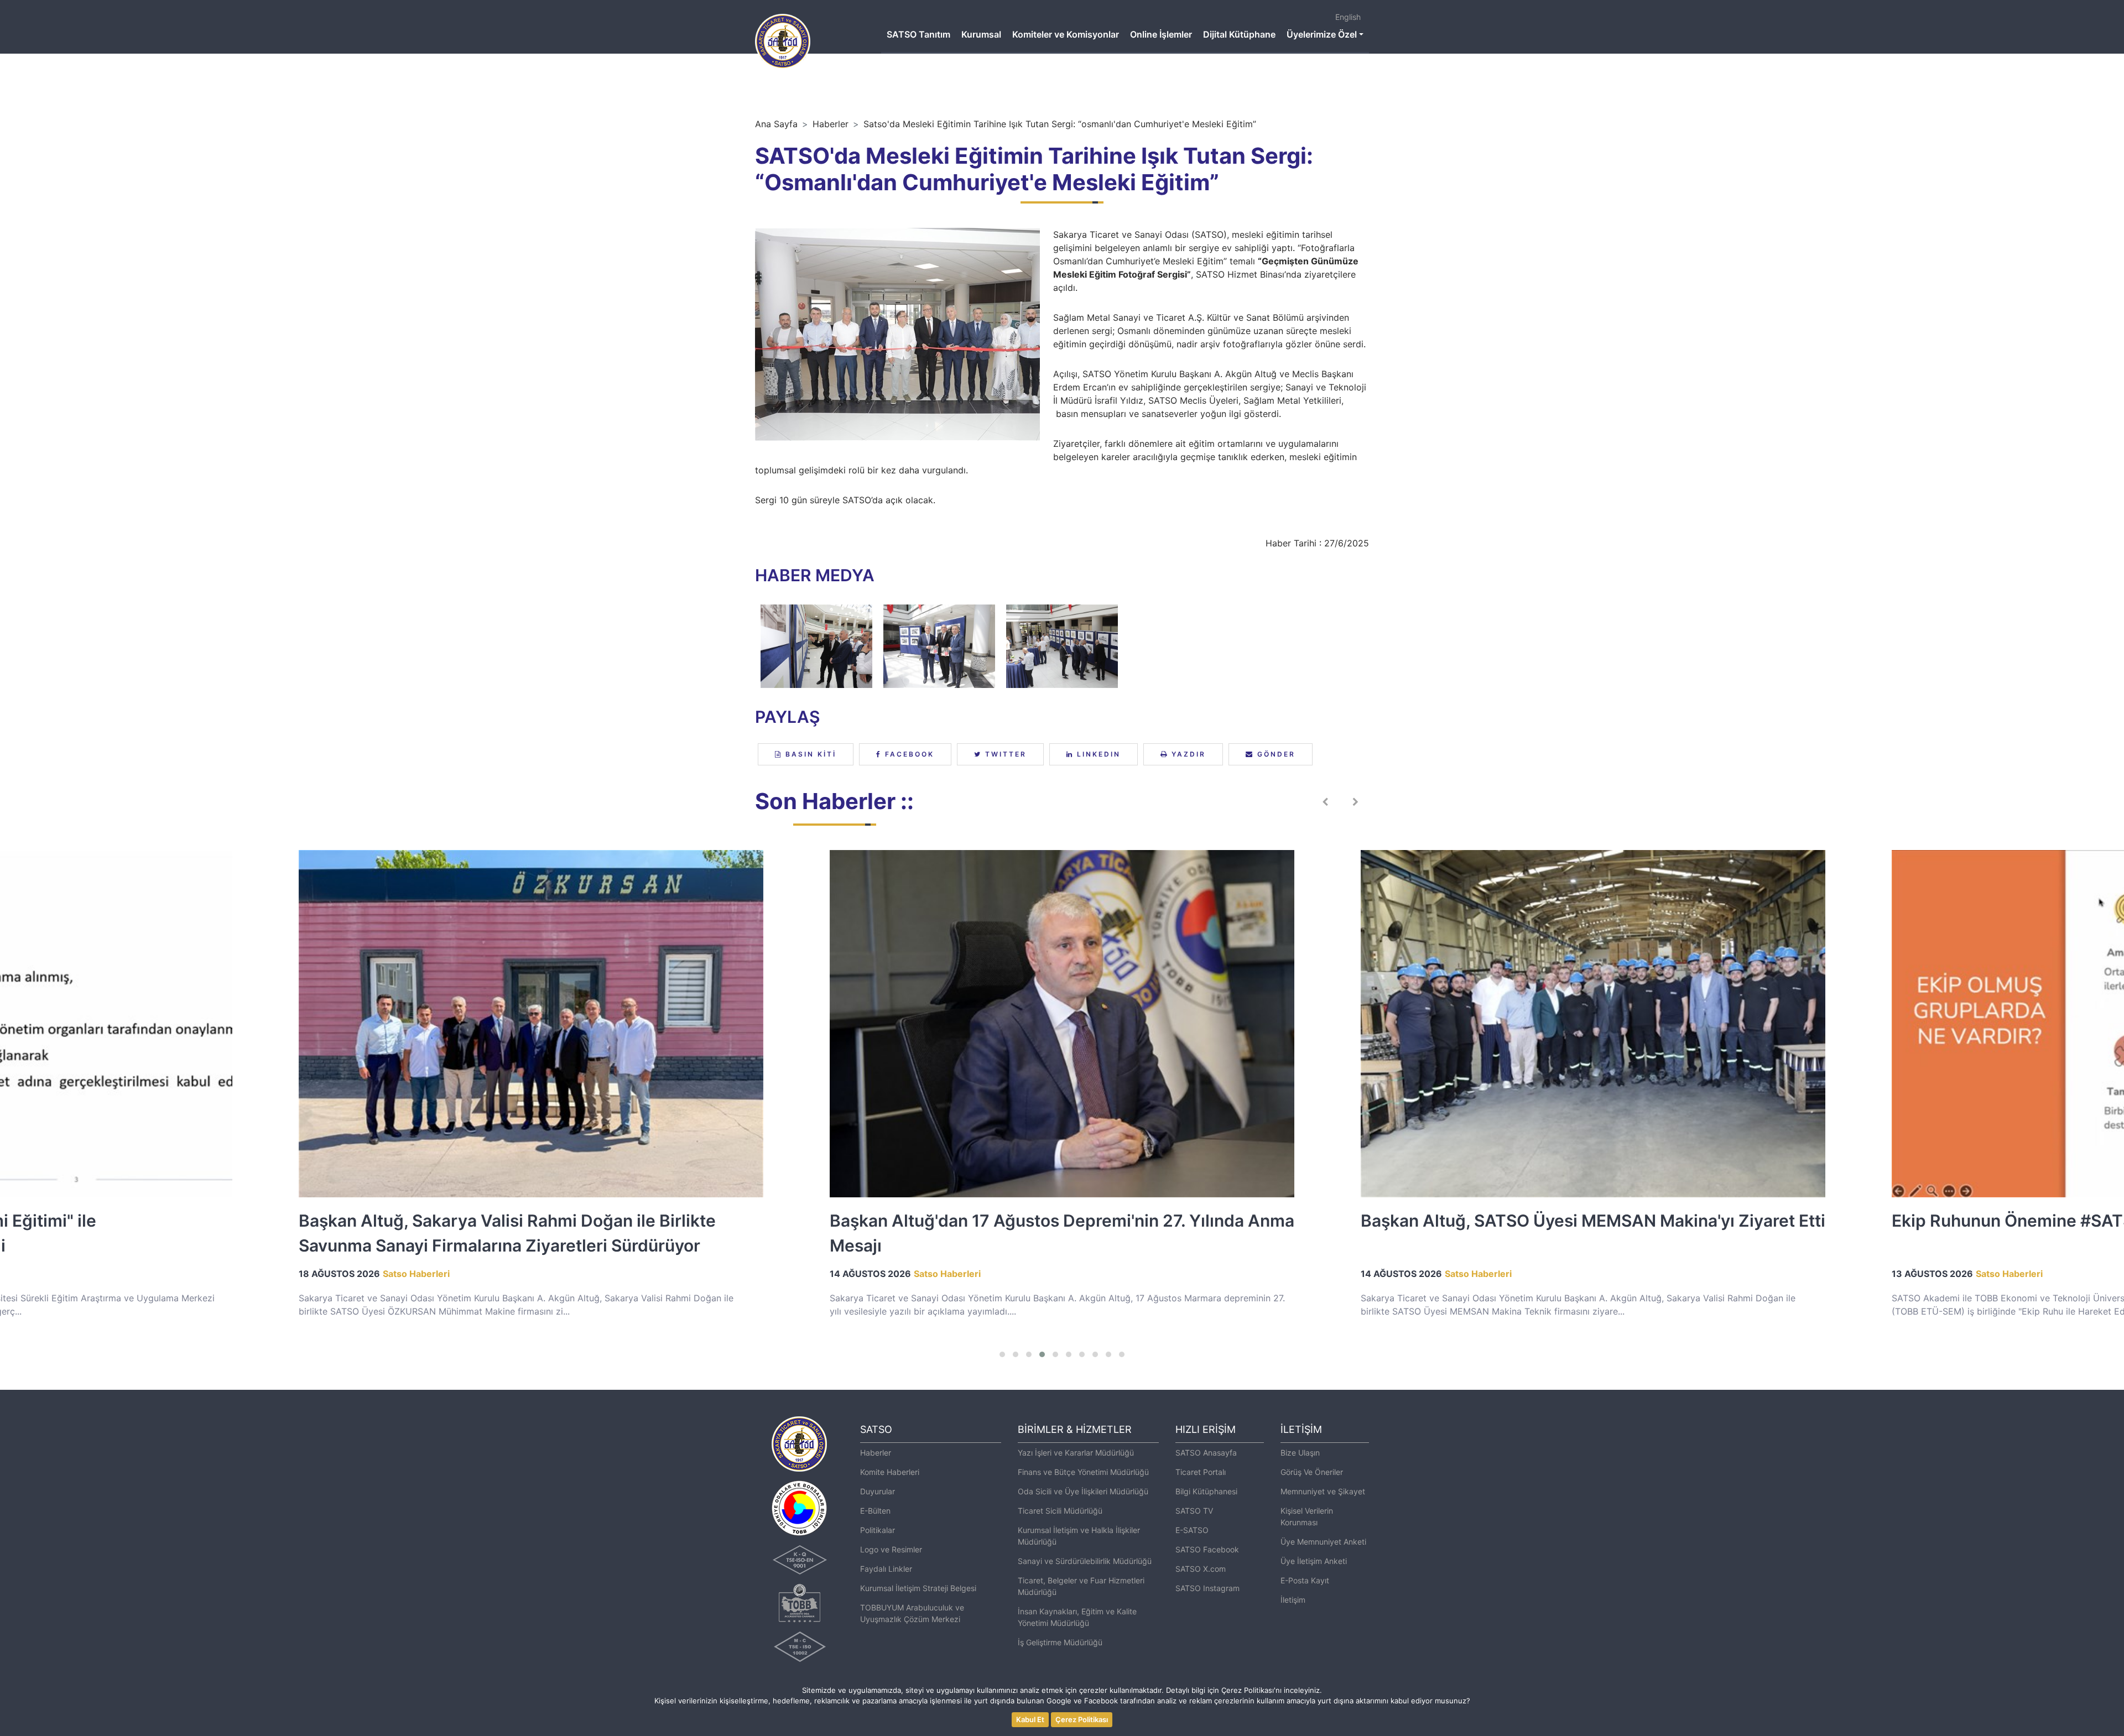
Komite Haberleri (890, 1472)
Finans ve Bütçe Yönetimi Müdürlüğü (1083, 1472)
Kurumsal (981, 34)
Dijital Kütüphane (1239, 34)
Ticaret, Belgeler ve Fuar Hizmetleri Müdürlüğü (1081, 1586)
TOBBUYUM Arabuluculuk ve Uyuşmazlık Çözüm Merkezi (912, 1613)
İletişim (1293, 1600)
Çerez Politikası (1082, 1719)
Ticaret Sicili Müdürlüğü (1060, 1511)
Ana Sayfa (776, 124)
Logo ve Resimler (891, 1549)
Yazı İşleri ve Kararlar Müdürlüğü (1076, 1453)
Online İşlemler (1161, 34)
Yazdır (1187, 754)
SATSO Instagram (1207, 1588)
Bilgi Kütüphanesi (1206, 1491)
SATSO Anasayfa (1206, 1453)
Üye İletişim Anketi (1314, 1561)
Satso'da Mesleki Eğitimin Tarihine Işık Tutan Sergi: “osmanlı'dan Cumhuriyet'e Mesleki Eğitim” (1060, 124)
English (1348, 17)
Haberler (831, 124)
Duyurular (878, 1491)
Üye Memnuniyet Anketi (1323, 1542)
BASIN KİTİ (809, 754)
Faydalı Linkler (886, 1569)
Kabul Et (1030, 1719)
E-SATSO (1192, 1530)
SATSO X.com (1201, 1569)
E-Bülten (875, 1511)
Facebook (908, 754)
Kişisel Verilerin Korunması (1307, 1516)
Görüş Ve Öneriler (1312, 1472)
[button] (1002, 1354)
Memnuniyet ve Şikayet (1323, 1491)
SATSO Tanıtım (918, 34)
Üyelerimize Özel (1322, 34)
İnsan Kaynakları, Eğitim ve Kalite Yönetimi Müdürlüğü (1077, 1617)
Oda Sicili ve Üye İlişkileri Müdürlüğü (1083, 1491)
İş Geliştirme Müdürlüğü (1060, 1642)
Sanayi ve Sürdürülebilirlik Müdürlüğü (1085, 1561)
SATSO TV (1194, 1511)
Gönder (1275, 754)
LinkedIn (1097, 754)
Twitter (1004, 754)
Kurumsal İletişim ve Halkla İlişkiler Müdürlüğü (1079, 1536)
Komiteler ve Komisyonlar (1066, 34)
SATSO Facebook (1207, 1549)
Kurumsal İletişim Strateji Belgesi (918, 1588)
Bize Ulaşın (1300, 1453)
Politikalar (878, 1530)
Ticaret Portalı (1201, 1472)
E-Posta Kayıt (1305, 1580)
